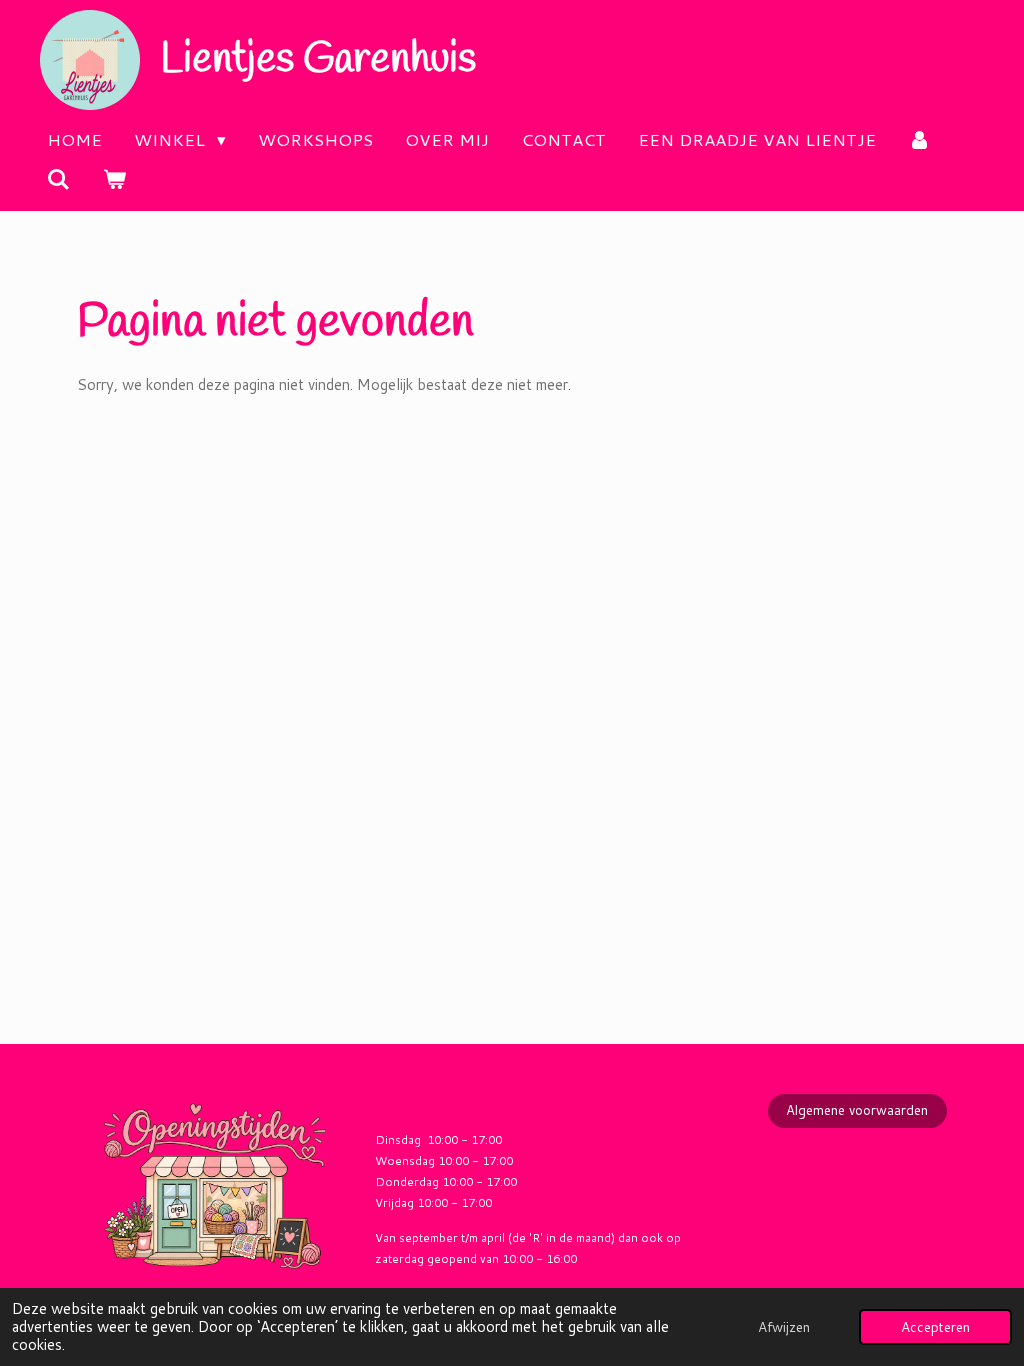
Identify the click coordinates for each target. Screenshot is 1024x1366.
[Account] (920, 140)
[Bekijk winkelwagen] (115, 180)
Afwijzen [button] (784, 1326)
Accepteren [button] (935, 1326)
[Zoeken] (59, 180)
